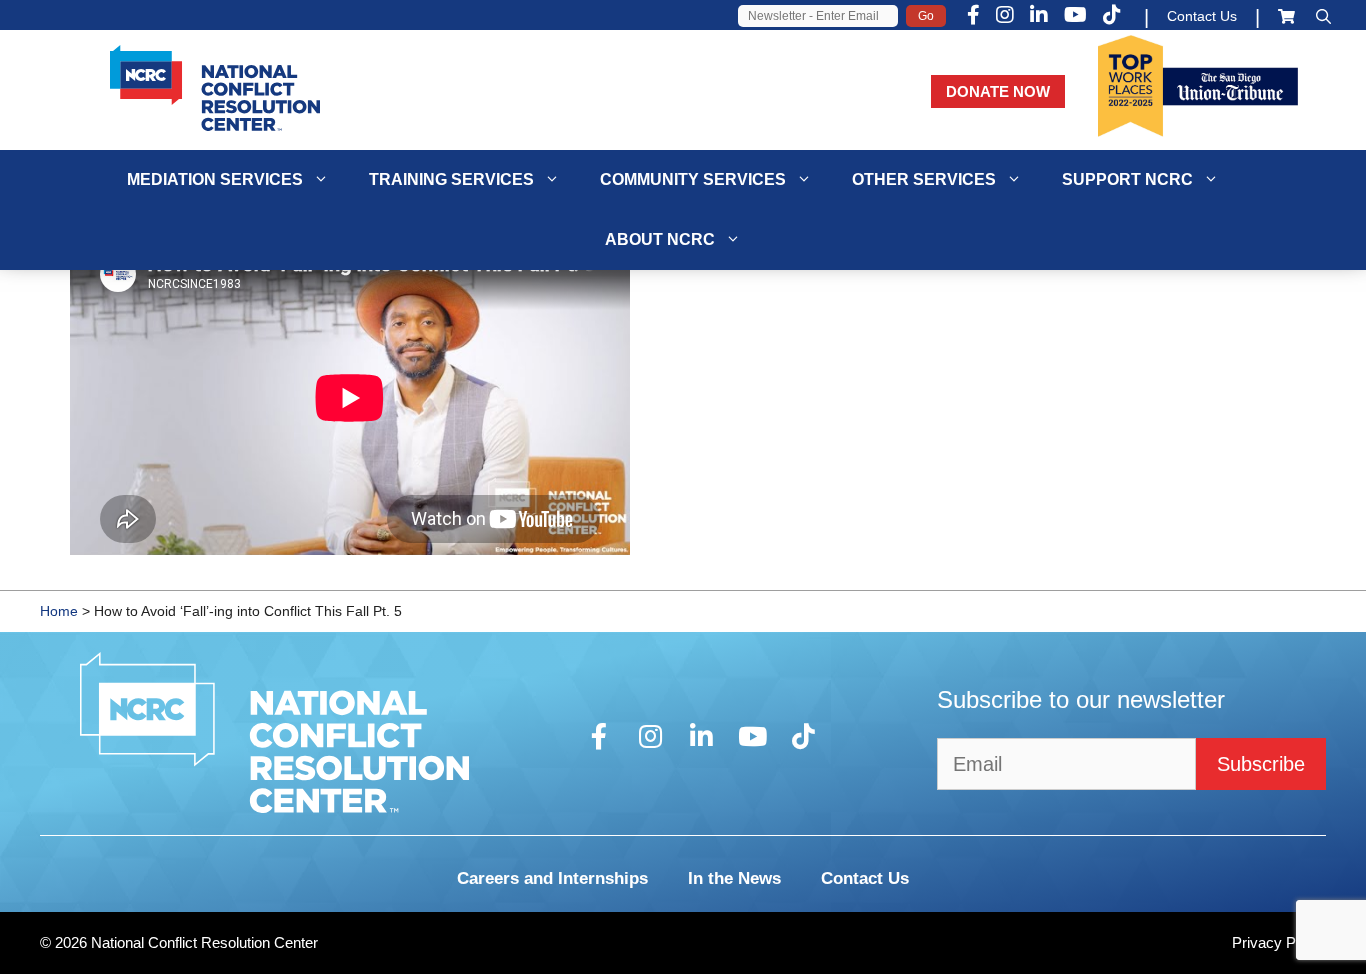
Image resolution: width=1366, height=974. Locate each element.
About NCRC (660, 239)
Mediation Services (215, 179)
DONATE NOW (998, 91)
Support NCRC (1127, 179)
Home (59, 611)
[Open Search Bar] (1323, 16)
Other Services (924, 179)
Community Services (693, 179)
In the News (734, 878)
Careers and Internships (552, 878)
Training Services (451, 179)
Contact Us (1202, 16)
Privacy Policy (1279, 942)
